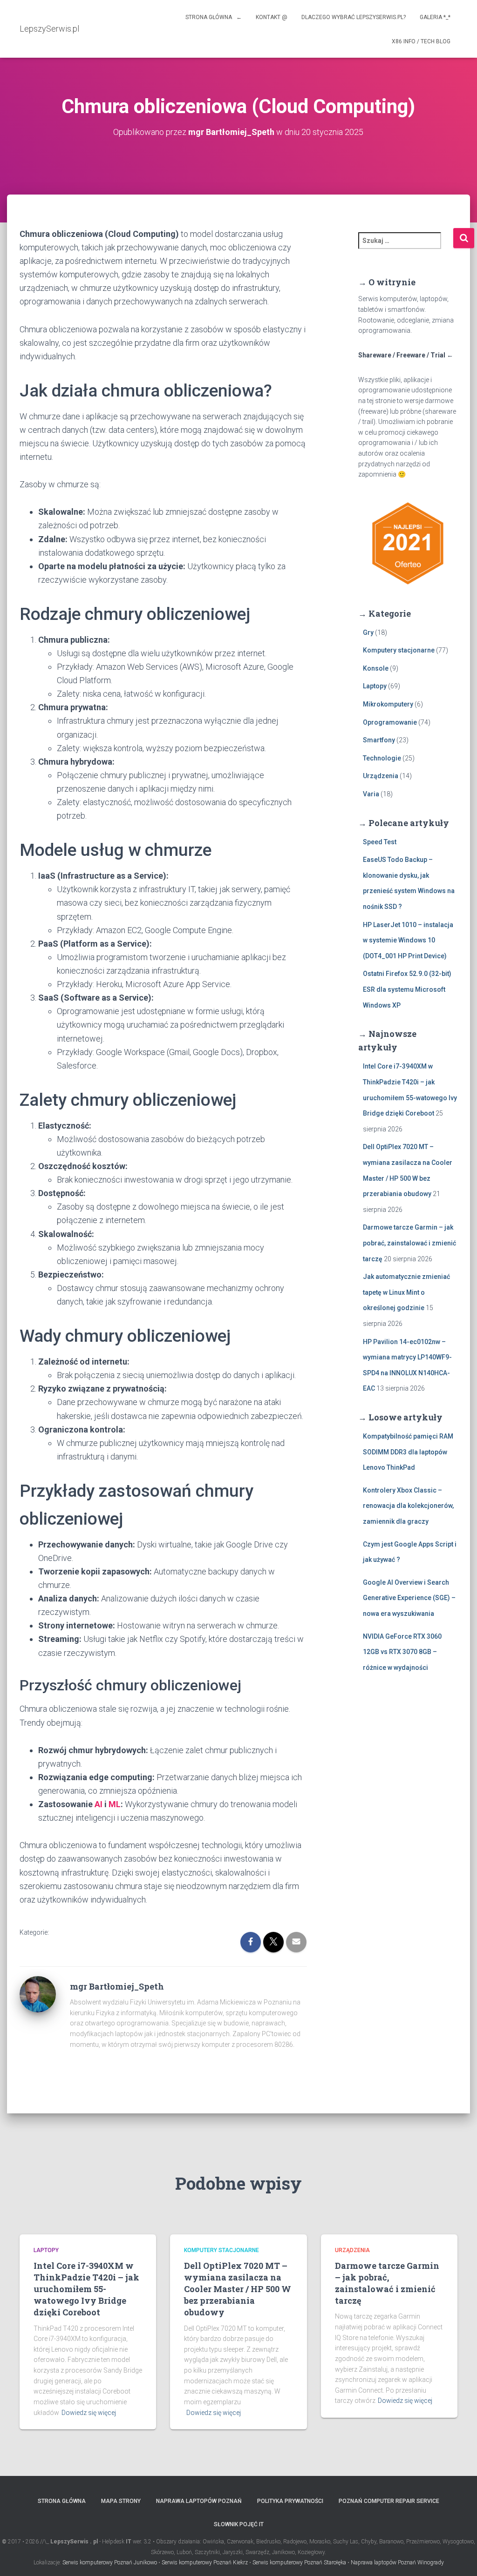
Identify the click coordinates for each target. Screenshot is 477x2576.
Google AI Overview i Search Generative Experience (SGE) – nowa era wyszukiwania (409, 1598)
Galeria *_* (435, 17)
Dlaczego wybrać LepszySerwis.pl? (354, 17)
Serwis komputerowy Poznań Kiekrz (205, 2563)
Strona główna (62, 2501)
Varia (371, 794)
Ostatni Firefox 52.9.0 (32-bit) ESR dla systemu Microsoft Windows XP (407, 989)
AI (99, 1804)
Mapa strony (121, 2501)
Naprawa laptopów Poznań (199, 2501)
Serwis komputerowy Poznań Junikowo (110, 2563)
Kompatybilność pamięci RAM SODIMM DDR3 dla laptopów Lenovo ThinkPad (408, 1452)
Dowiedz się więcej (89, 2413)
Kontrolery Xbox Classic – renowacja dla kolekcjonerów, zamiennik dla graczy (408, 1506)
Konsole (376, 668)
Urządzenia (381, 776)
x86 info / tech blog (421, 41)
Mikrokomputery (388, 704)
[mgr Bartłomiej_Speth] (38, 1993)
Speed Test (380, 842)
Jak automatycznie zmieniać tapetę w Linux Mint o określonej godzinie (406, 1292)
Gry (368, 632)
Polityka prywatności (290, 2501)
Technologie (382, 758)
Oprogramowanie (390, 722)
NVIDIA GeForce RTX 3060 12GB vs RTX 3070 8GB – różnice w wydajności (402, 1652)
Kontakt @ (272, 17)
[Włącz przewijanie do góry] (459, 2557)
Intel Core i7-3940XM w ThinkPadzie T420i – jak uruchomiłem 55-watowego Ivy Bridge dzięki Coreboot (86, 2289)
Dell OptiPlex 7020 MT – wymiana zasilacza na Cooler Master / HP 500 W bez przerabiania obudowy (238, 2289)
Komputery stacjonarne (399, 650)
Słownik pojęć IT (239, 2524)
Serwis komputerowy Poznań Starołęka (299, 2563)
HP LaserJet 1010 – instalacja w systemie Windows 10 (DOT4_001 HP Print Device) (408, 940)
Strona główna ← (214, 17)
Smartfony (379, 740)
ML (115, 1804)
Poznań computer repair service (389, 2501)
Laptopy (375, 686)
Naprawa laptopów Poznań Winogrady (397, 2563)
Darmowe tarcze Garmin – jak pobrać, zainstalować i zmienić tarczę (409, 1243)
